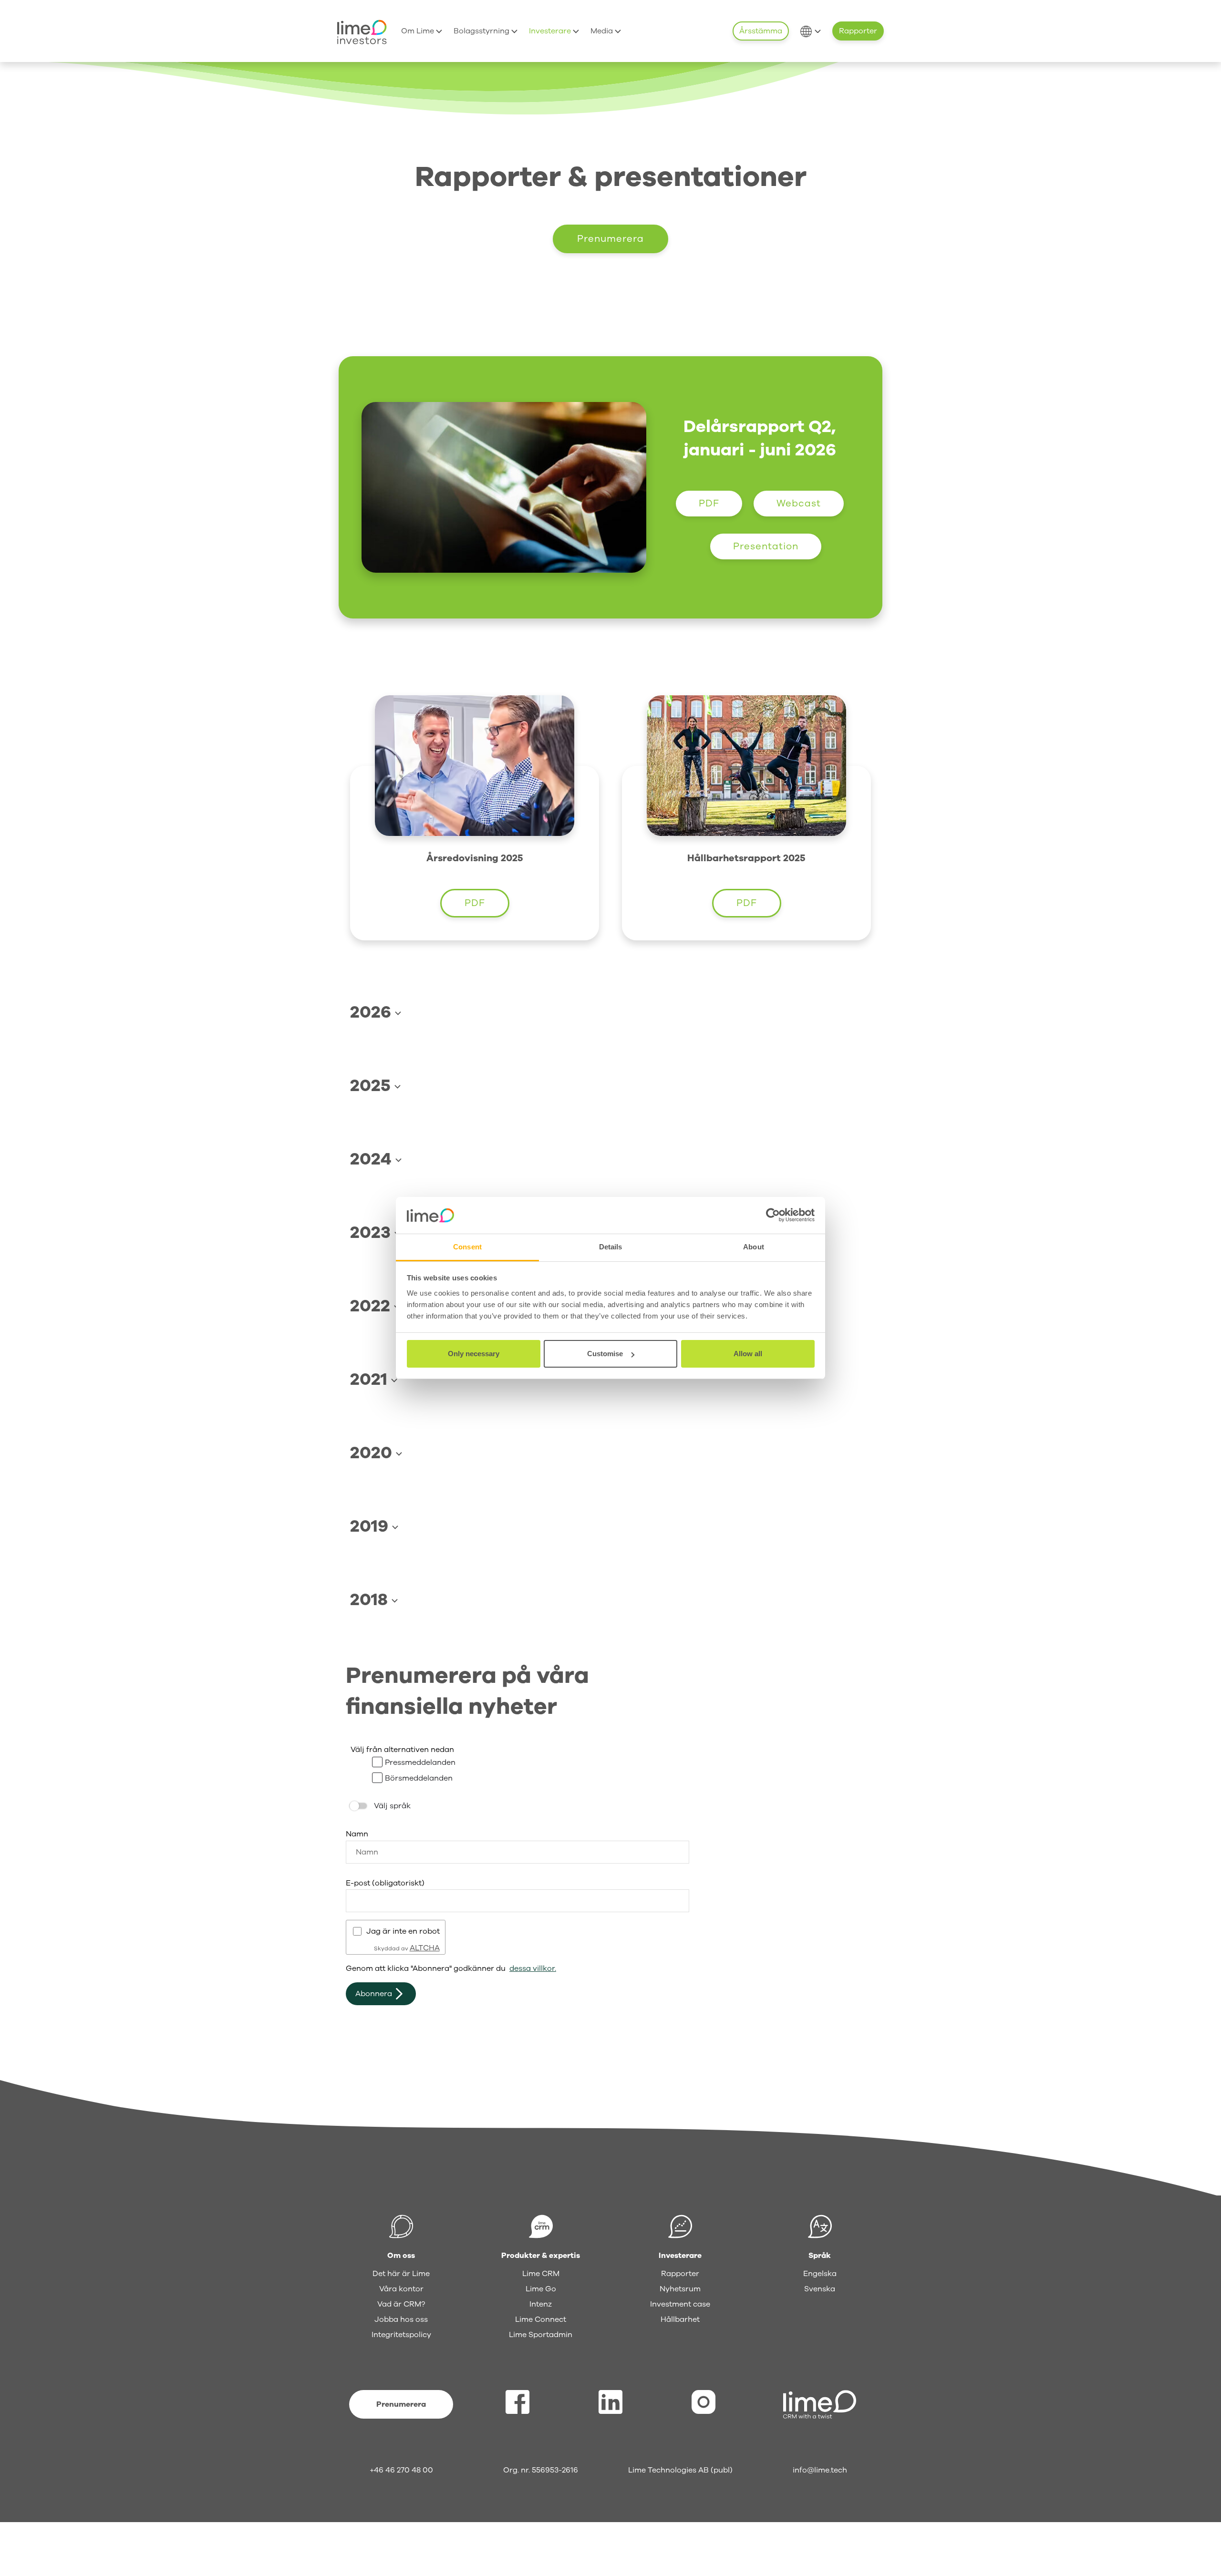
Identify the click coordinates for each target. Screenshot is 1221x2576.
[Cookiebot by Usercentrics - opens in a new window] (773, 1216)
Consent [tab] (467, 1247)
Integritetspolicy (401, 2335)
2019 (371, 1526)
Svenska (820, 2289)
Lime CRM (541, 2274)
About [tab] (754, 1247)
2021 (371, 1379)
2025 (372, 1086)
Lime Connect (541, 2319)
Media (603, 31)
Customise (605, 1354)
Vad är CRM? (401, 2304)
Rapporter (858, 31)
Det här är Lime (401, 2274)
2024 (373, 1159)
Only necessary (474, 1354)
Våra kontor (401, 2289)
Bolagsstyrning (482, 31)
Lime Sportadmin (541, 2335)
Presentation (766, 546)
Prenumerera (610, 239)
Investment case (680, 2304)
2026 (373, 1012)
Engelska (820, 2274)
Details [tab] (611, 1247)
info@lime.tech (820, 2470)
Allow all (748, 1354)
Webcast (799, 503)
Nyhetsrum (680, 2289)
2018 (371, 1600)
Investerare (551, 31)
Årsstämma (761, 31)
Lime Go (541, 2289)
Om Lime (419, 31)
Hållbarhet (680, 2319)
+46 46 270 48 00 (401, 2470)
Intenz (541, 2304)
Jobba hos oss (401, 2319)
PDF (709, 503)
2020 (373, 1453)
